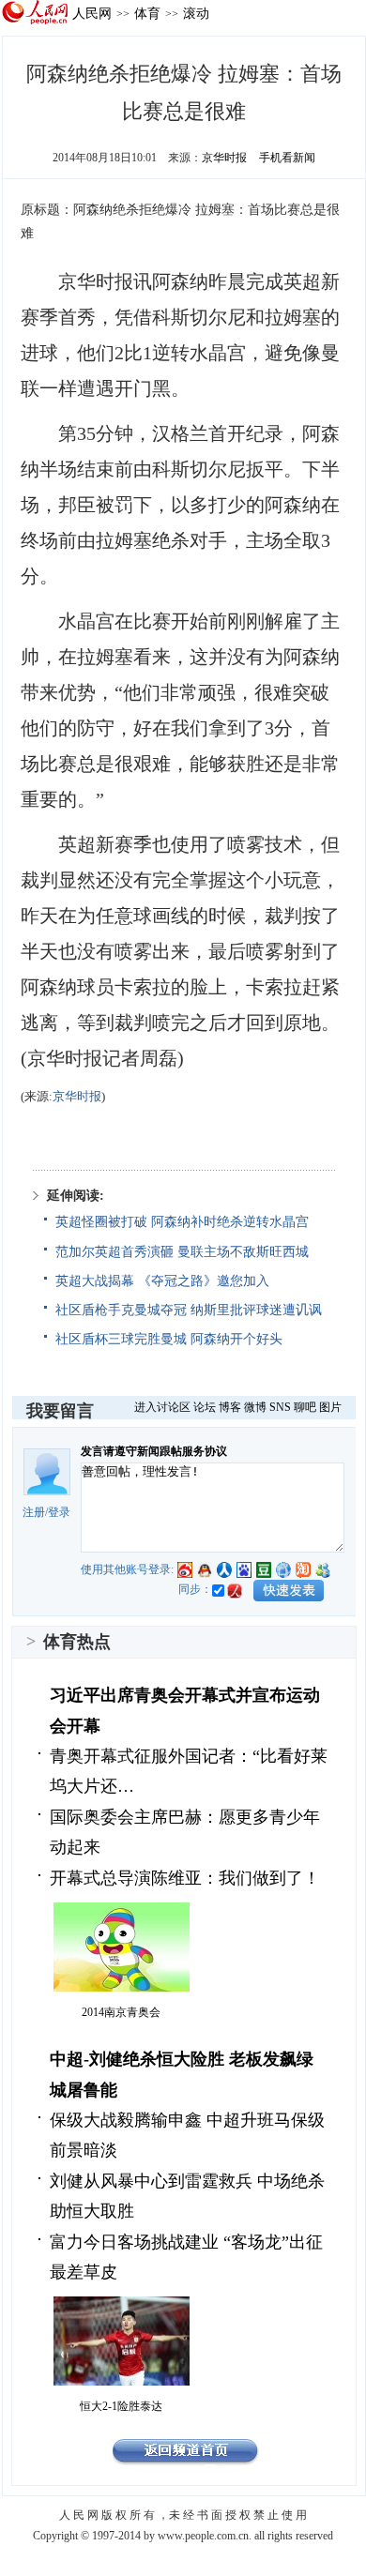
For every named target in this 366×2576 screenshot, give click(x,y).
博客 (230, 1407)
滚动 (196, 13)
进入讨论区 (162, 1407)
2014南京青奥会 (121, 2012)
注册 (34, 1512)
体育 (147, 13)
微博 (255, 1407)
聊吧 (305, 1407)
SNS (280, 1407)
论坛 (205, 1407)
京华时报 (224, 158)
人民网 (92, 13)
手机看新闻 (287, 158)
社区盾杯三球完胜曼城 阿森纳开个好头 (169, 1339)
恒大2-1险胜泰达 (121, 2406)
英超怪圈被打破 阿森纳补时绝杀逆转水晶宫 (182, 1222)
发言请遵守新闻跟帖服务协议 (154, 1451)
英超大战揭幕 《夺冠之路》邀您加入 (162, 1281)
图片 (330, 1407)
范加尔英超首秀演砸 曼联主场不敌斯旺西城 (182, 1252)
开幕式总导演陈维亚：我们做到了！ (185, 1878)
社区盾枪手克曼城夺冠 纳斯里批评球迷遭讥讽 (189, 1310)
